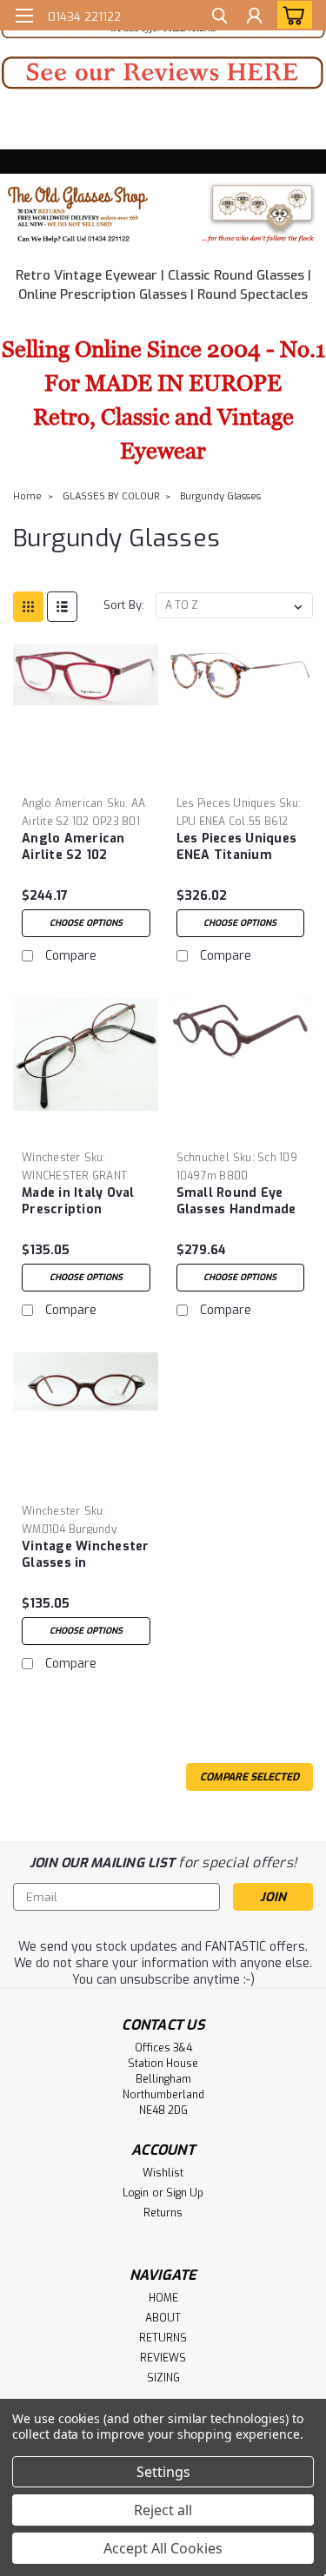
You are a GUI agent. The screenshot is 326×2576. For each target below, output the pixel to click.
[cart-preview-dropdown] (291, 15)
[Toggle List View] (62, 607)
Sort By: (124, 605)
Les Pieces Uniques (226, 803)
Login (136, 2193)
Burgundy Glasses (220, 496)
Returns (163, 2213)
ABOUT (163, 2318)
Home (27, 496)
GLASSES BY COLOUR (111, 496)
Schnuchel (203, 1158)
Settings (163, 2472)
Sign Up (185, 2193)
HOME (163, 2298)
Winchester (51, 1158)
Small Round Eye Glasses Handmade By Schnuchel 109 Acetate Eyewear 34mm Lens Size (236, 1202)
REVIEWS (163, 2358)
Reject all (163, 2510)
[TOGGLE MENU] (24, 16)
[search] (220, 18)
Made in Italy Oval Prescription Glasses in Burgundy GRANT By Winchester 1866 (85, 1202)
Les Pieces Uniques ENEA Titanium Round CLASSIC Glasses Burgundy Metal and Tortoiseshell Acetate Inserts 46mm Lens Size (237, 848)
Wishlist (163, 2173)
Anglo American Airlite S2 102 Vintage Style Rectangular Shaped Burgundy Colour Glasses (78, 848)
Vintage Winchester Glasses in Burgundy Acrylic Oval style (86, 1556)
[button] (163, 73)
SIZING (163, 2378)
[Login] (254, 18)
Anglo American (63, 803)
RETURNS (163, 2338)
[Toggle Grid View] (28, 607)
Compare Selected (249, 1777)
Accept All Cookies (163, 2548)
